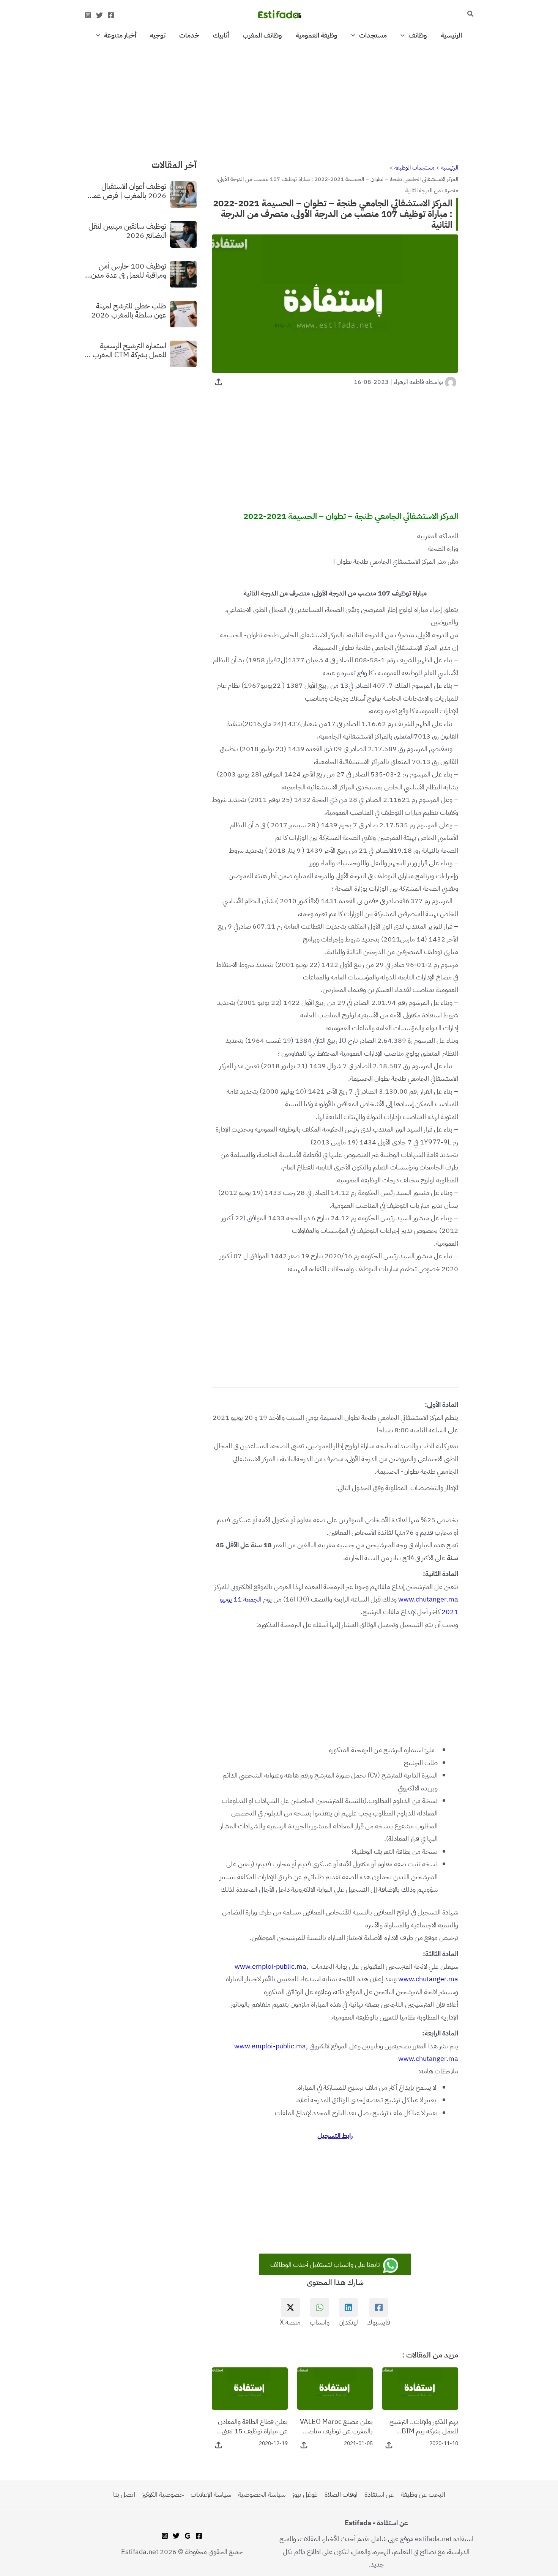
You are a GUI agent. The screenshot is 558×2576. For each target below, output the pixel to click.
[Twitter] (99, 15)
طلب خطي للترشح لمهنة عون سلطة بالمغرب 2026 (129, 310)
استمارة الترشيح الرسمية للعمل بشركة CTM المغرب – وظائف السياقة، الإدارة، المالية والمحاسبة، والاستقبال (126, 350)
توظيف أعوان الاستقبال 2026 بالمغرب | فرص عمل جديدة (127, 190)
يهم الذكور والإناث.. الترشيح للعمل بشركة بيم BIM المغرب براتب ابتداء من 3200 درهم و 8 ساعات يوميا (420, 2426)
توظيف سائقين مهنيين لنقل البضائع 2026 (127, 230)
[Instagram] (88, 15)
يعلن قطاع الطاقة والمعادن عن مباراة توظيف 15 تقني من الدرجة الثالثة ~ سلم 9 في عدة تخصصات (251, 2426)
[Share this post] (218, 382)
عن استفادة (379, 2494)
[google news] (188, 2536)
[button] (470, 14)
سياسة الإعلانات (211, 2494)
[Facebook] (111, 15)
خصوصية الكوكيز (163, 2494)
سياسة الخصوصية (262, 2494)
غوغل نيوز (305, 2494)
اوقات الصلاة (341, 2494)
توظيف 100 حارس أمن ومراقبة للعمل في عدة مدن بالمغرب (129, 270)
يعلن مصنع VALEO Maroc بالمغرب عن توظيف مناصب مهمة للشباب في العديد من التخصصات (336, 2426)
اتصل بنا (124, 2494)
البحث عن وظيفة (423, 2494)
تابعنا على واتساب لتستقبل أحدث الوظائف (326, 2264)
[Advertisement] (279, 98)
